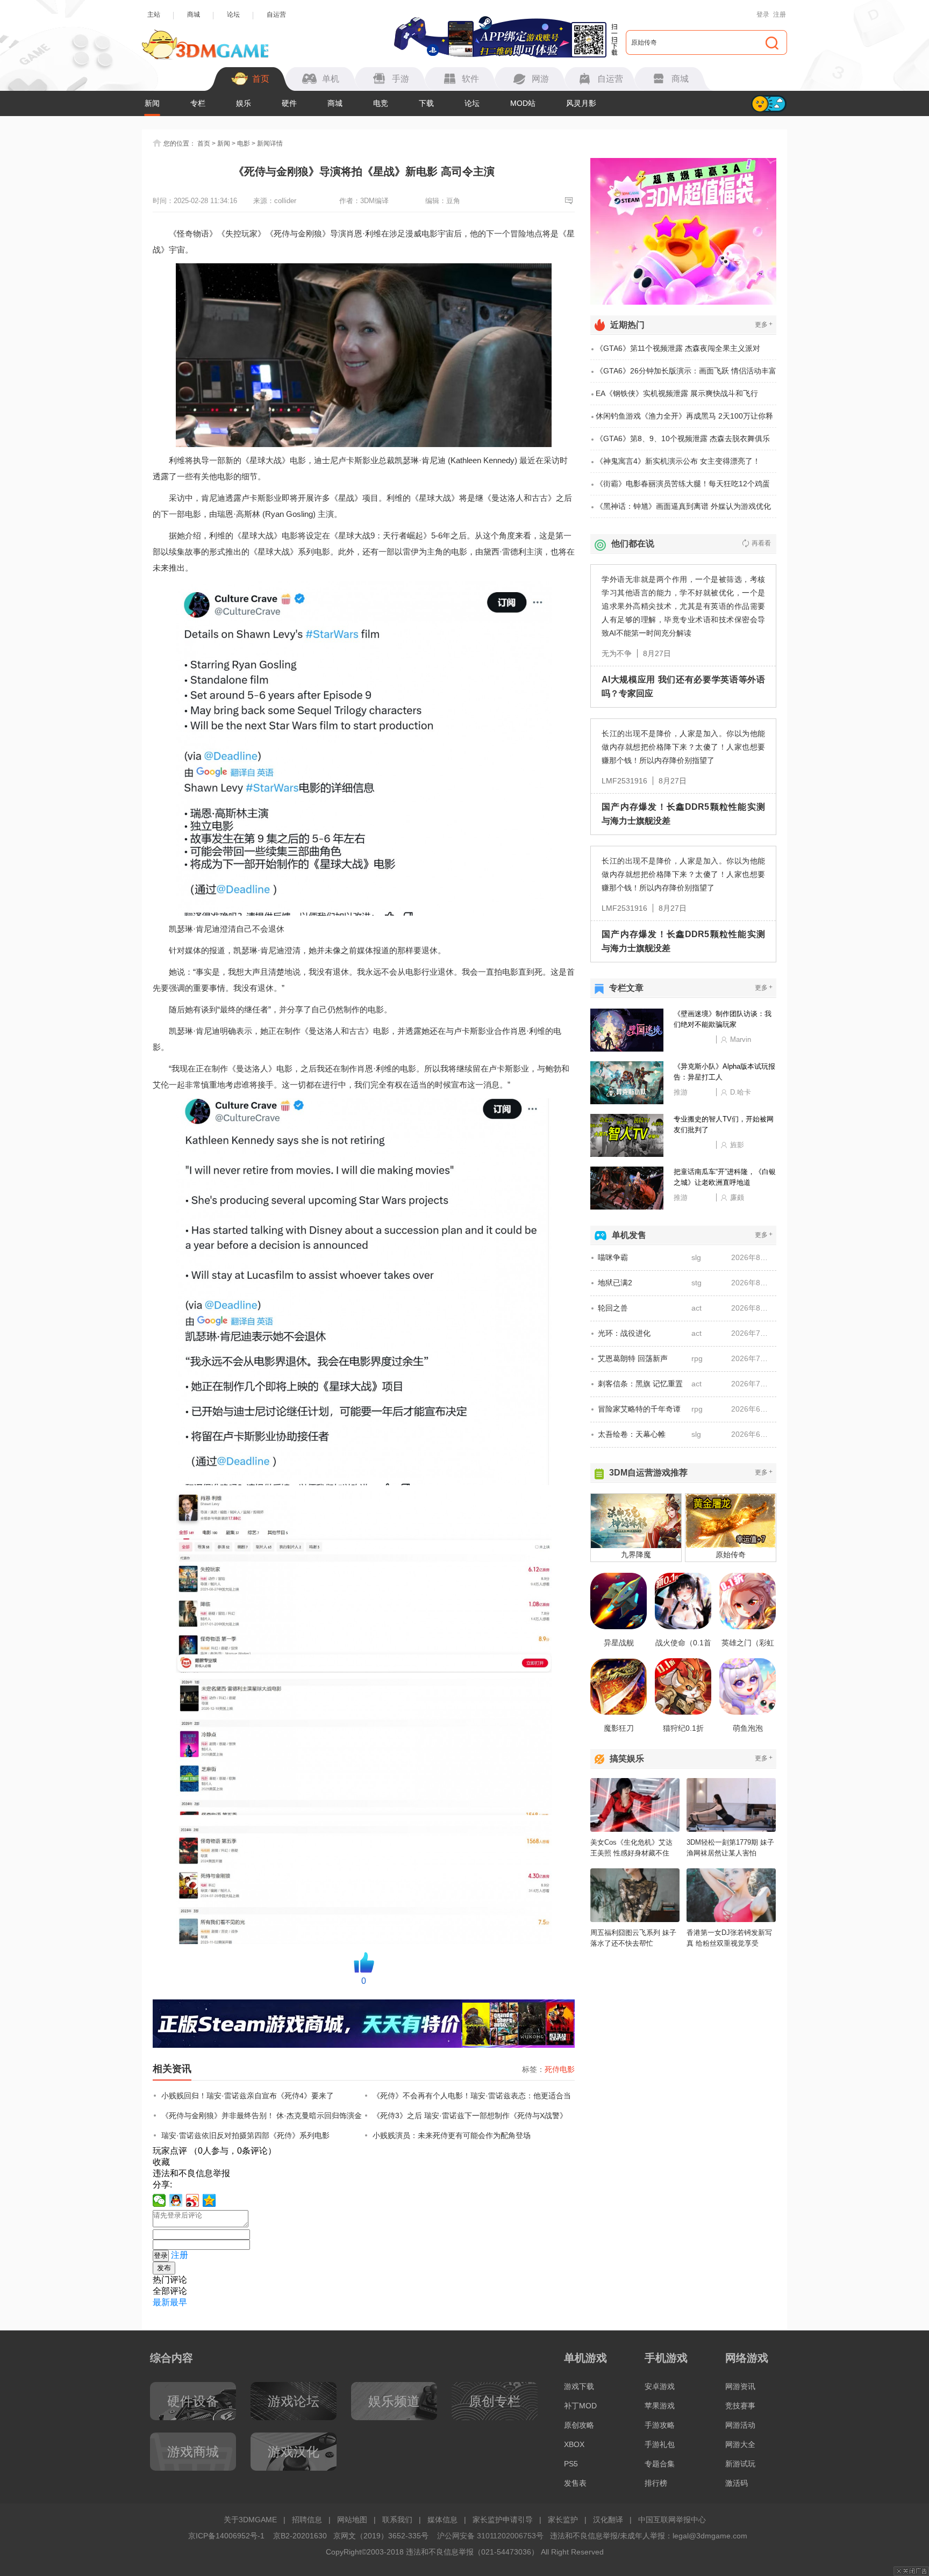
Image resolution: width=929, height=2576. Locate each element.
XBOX (574, 2444)
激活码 (737, 2483)
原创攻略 (579, 2425)
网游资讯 (740, 2386)
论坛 (233, 15)
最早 (178, 2302)
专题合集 (660, 2464)
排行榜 (656, 2483)
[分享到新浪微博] (193, 2200)
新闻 (152, 103)
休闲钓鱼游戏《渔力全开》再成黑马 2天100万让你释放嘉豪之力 (684, 420)
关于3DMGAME (250, 2520)
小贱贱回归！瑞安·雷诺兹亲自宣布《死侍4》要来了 (248, 2096)
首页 (204, 143)
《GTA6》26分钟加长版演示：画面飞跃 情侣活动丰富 (686, 371)
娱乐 (244, 103)
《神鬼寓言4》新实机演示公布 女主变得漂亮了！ (678, 461)
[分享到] (209, 2200)
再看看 (761, 543)
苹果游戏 (660, 2406)
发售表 (575, 2483)
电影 (244, 143)
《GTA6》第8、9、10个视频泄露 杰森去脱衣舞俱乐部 (683, 442)
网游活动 (740, 2425)
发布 (164, 2268)
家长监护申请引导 (503, 2520)
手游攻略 (660, 2425)
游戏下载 (579, 2386)
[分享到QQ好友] (176, 2200)
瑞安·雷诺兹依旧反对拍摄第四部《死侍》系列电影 (245, 2135)
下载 (426, 103)
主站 (154, 15)
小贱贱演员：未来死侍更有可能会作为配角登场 (452, 2135)
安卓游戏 (660, 2386)
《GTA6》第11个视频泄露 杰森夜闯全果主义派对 (678, 348)
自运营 (276, 15)
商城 (194, 15)
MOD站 (523, 103)
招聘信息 (307, 2520)
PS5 (571, 2464)
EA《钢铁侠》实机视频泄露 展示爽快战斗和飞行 (677, 393)
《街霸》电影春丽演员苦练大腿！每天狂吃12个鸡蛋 (683, 484)
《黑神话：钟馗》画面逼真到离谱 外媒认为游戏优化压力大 (683, 510)
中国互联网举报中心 (672, 2520)
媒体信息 (442, 2520)
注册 (780, 15)
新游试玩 (740, 2464)
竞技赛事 (740, 2406)
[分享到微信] (159, 2200)
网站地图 (352, 2520)
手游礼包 (660, 2444)
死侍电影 (560, 2069)
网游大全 (740, 2444)
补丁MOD (580, 2406)
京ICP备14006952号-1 (226, 2536)
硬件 (289, 103)
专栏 (198, 103)
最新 (161, 2302)
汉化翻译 (608, 2520)
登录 (763, 15)
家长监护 (563, 2520)
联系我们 (397, 2520)
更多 (764, 324)
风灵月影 (581, 103)
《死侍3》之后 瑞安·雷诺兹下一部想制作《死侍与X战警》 (470, 2116)
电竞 (381, 103)
